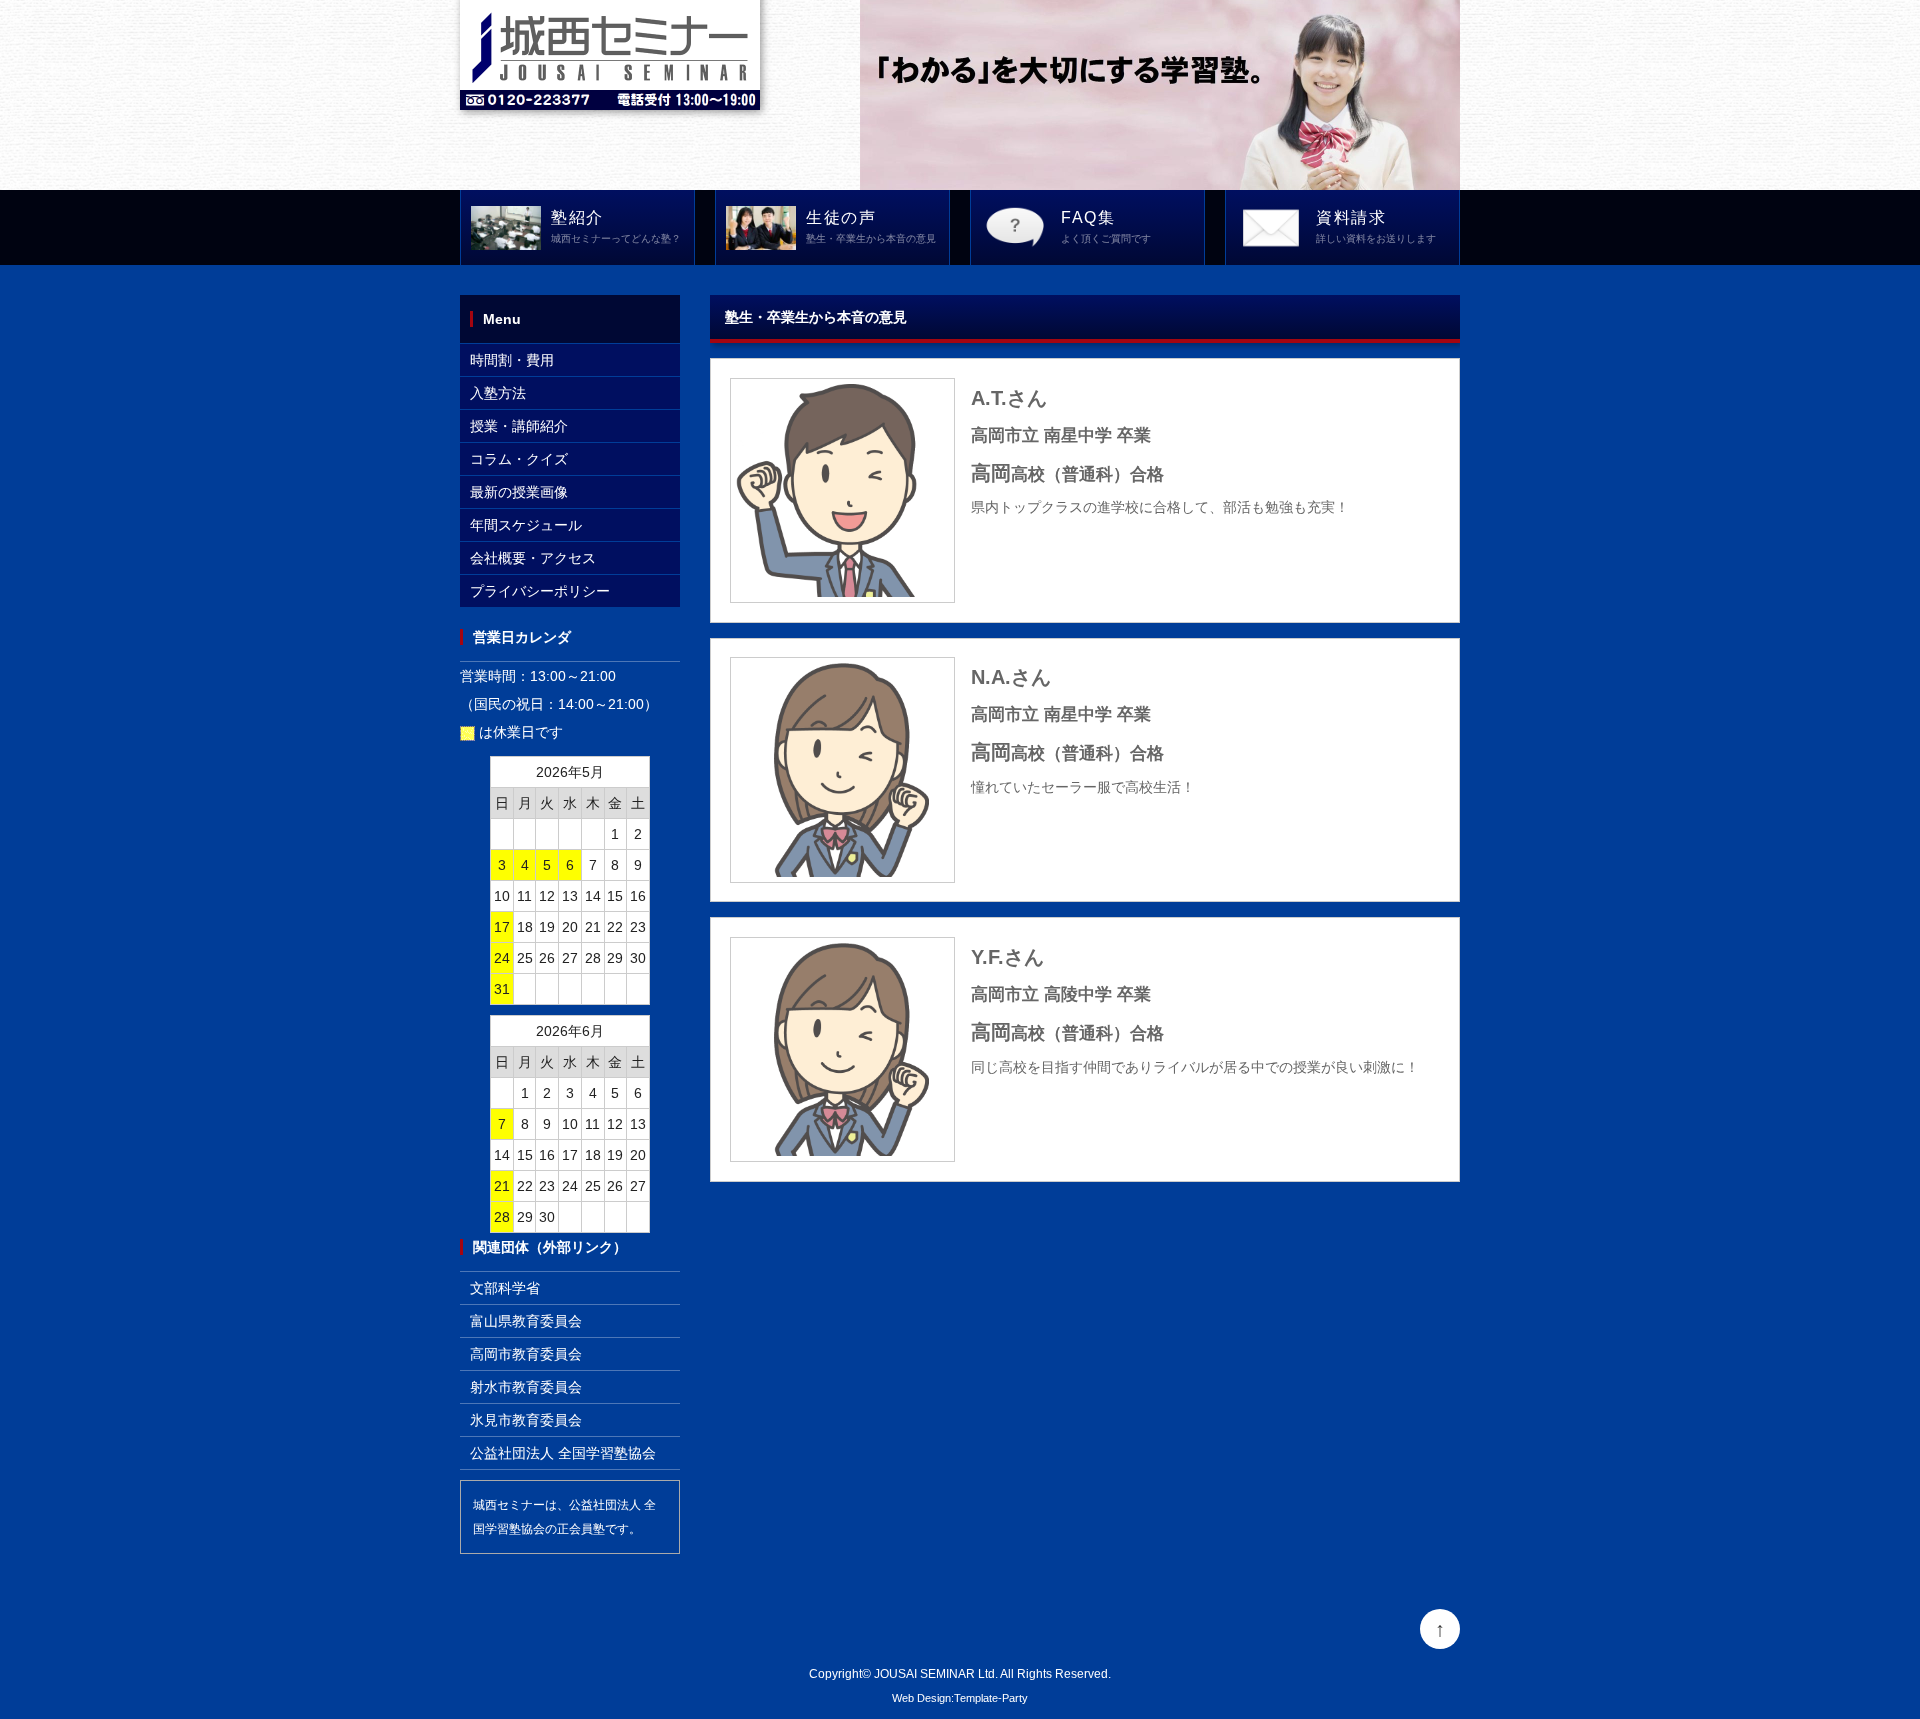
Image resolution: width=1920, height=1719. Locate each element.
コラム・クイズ (519, 459)
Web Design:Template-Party (960, 1698)
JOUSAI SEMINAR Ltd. (936, 1673)
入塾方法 (498, 393)
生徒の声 (871, 226)
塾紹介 (616, 226)
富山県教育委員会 (526, 1321)
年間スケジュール (526, 525)
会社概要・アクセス (533, 558)
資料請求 (1376, 226)
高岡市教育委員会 (526, 1354)
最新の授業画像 (519, 492)
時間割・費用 (512, 360)
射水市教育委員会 (526, 1387)
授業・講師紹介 (519, 426)
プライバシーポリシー (540, 591)
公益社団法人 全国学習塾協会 (563, 1453)
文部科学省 (505, 1288)
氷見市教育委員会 (526, 1420)
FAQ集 (1106, 226)
